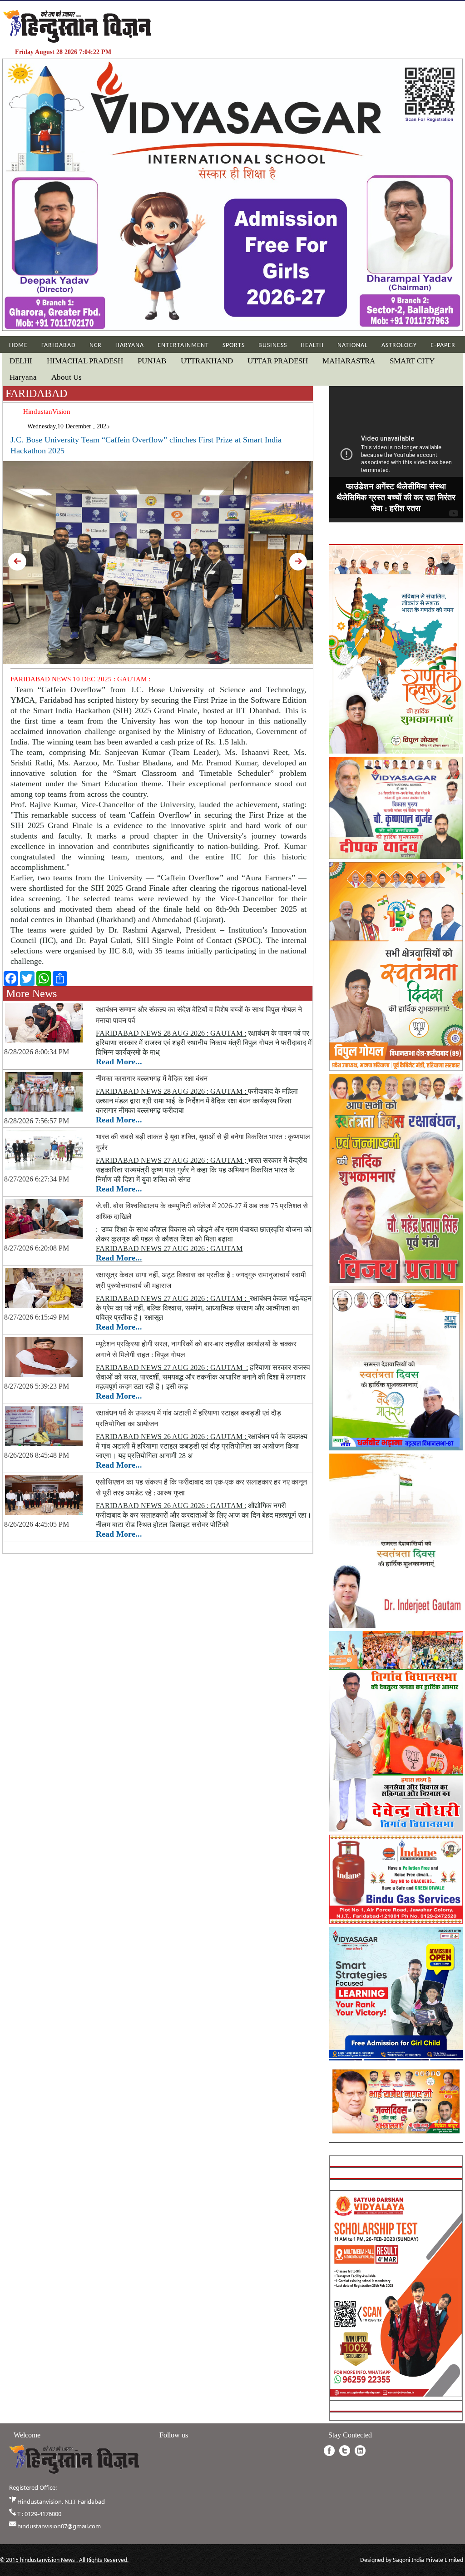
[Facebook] (329, 2451)
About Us (67, 377)
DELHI (21, 361)
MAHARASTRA (349, 361)
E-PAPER (443, 345)
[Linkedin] (360, 2451)
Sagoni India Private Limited (428, 2560)
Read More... (119, 1062)
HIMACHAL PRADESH (85, 361)
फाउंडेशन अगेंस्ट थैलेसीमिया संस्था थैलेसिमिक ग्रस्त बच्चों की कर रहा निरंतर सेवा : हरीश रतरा (396, 497)
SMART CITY (412, 361)
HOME (18, 345)
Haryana (23, 377)
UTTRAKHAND (207, 361)
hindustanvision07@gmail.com (59, 2526)
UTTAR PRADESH (278, 361)
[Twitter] (345, 2451)
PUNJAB (152, 361)
